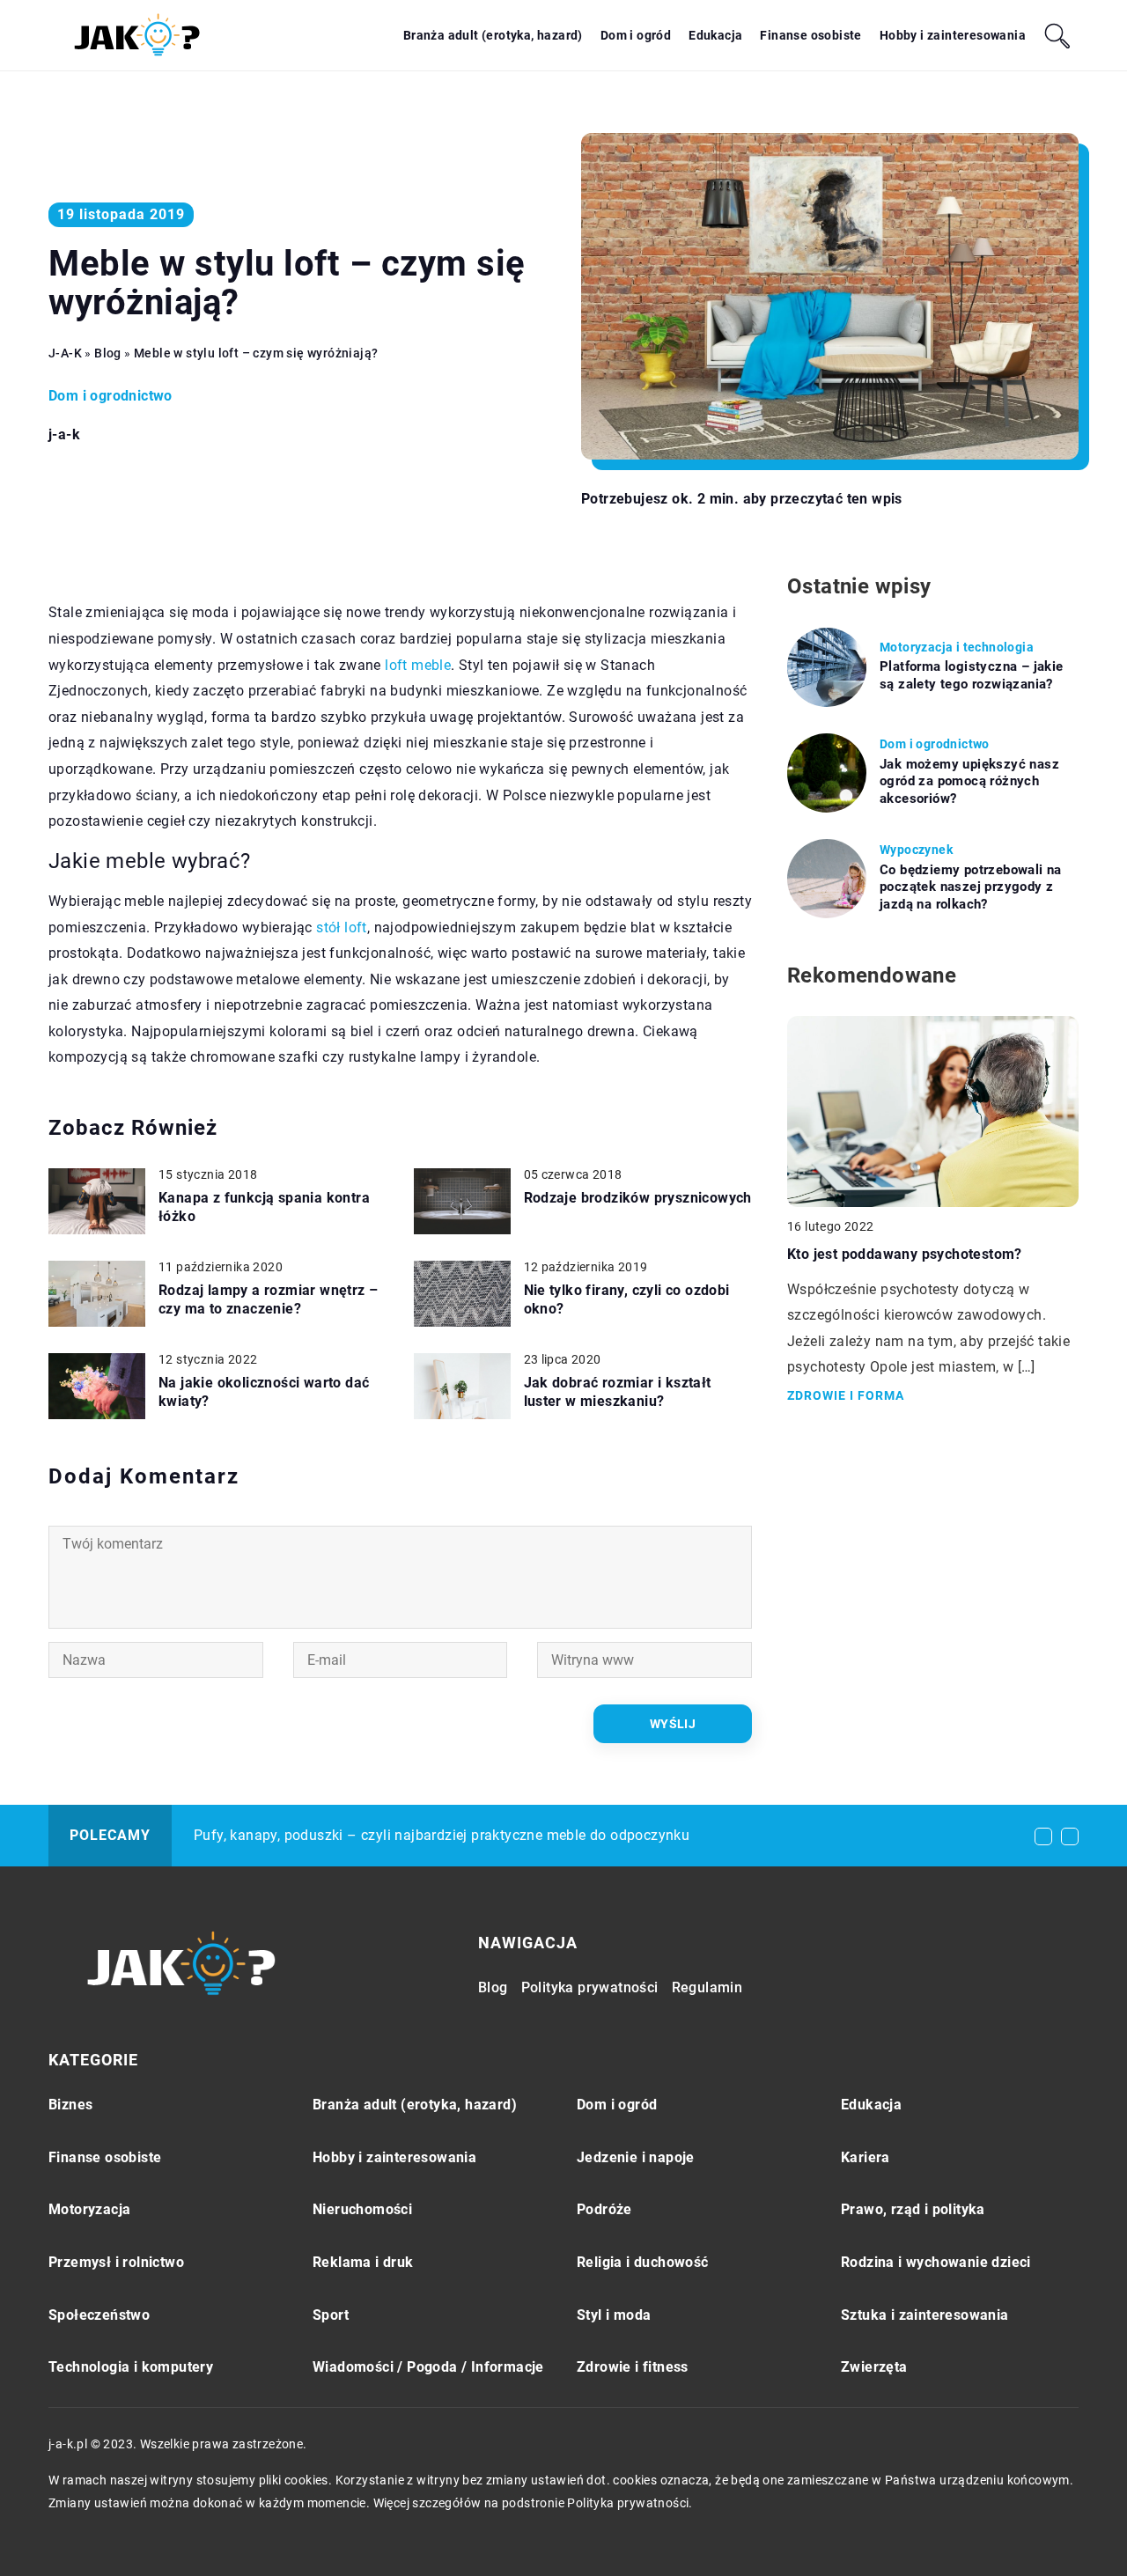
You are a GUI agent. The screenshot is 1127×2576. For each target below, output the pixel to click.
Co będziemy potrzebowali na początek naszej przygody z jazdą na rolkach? (971, 887)
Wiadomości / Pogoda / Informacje (428, 2367)
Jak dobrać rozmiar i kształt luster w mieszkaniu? (618, 1392)
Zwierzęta (874, 2367)
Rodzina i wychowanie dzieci (936, 2262)
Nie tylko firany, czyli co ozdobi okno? (627, 1299)
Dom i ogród (636, 35)
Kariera (866, 2157)
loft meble (418, 665)
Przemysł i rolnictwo (116, 2262)
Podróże (604, 2209)
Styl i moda (614, 2315)
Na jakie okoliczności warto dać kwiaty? (264, 1392)
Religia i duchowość (643, 2262)
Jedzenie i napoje (636, 2157)
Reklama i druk (363, 2262)
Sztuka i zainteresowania (925, 2315)
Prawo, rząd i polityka (913, 2209)
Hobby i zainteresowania (953, 35)
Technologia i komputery (131, 2367)
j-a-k (64, 435)
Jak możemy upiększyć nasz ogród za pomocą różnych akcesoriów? (969, 781)
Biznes (70, 2105)
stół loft (342, 927)
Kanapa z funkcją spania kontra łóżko (264, 1207)
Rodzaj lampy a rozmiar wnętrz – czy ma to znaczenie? (268, 1299)
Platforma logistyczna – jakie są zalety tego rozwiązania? (972, 675)
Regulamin (707, 1987)
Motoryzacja (89, 2209)
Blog (493, 1987)
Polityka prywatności (590, 1987)
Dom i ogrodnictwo (110, 396)
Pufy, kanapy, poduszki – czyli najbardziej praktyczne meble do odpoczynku (442, 1835)
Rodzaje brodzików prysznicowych (638, 1198)
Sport (331, 2315)
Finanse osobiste (810, 35)
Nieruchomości (362, 2209)
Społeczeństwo (99, 2315)
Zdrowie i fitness (633, 2367)
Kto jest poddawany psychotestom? (905, 1254)
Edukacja (715, 35)
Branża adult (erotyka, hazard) (493, 35)
